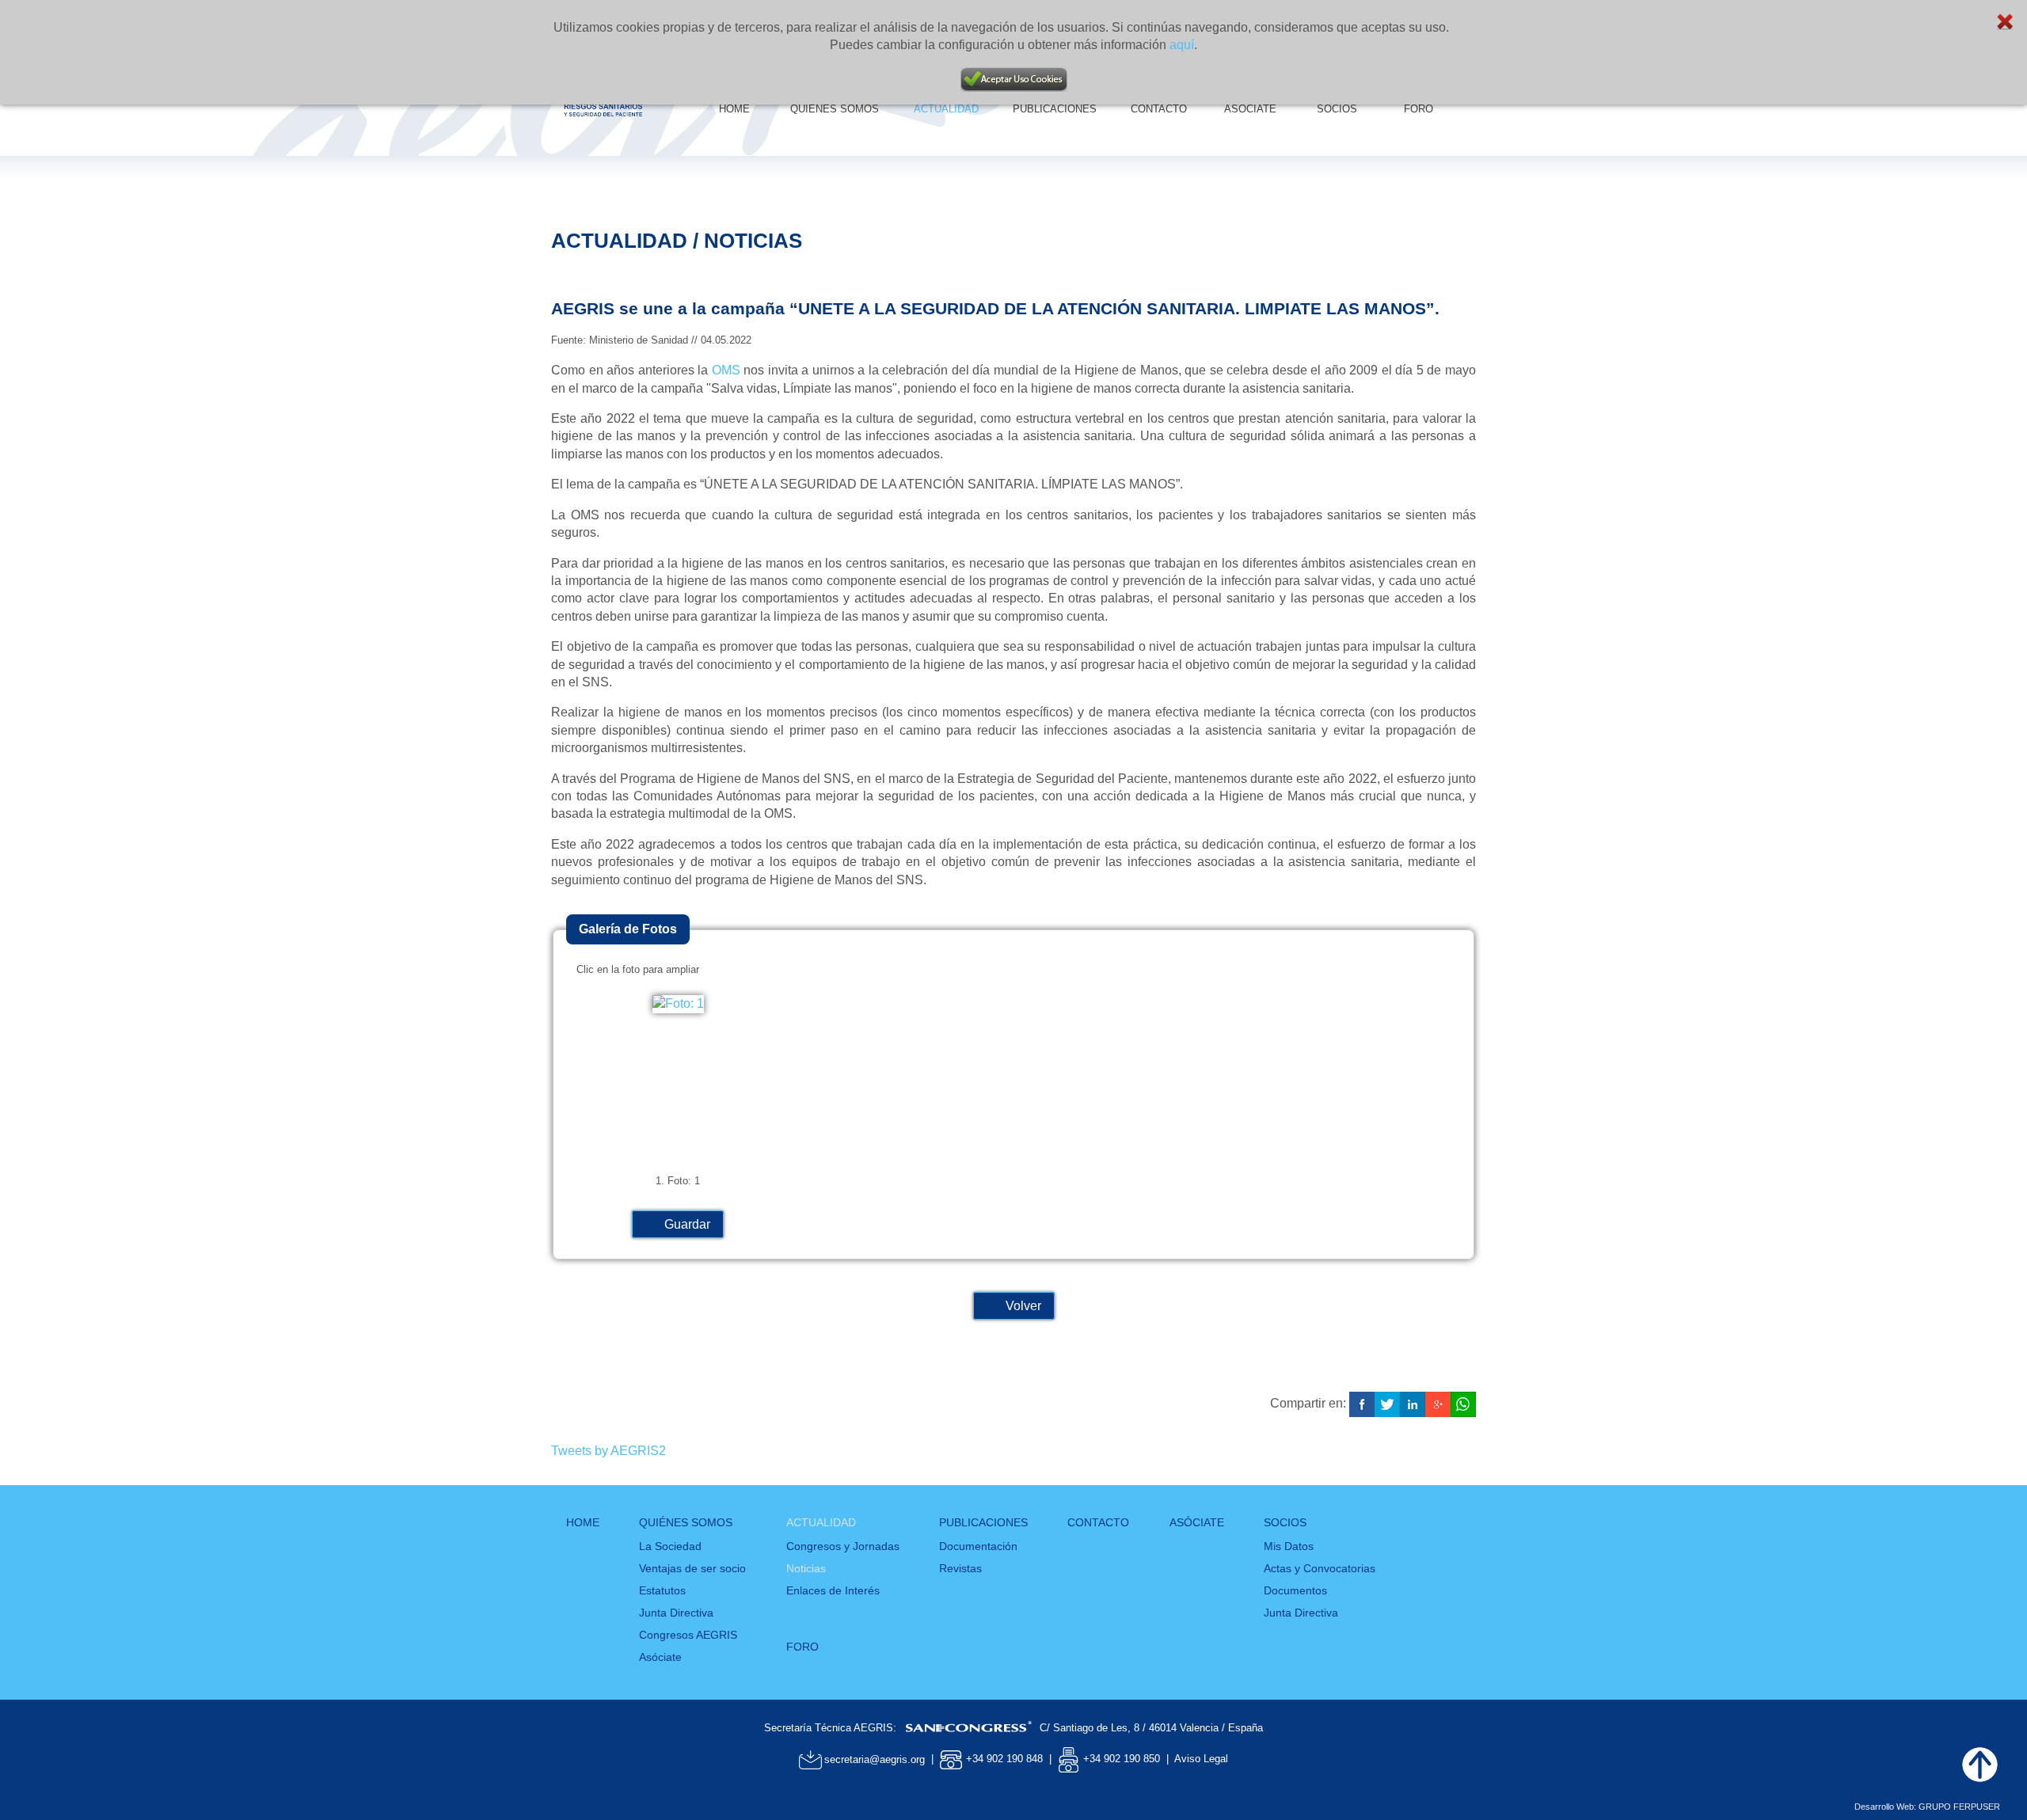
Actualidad (821, 1522)
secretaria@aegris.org (875, 1759)
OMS (726, 370)
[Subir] (1979, 1765)
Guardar (687, 1224)
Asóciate (660, 1657)
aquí (1182, 45)
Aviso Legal (1201, 1759)
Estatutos (662, 1590)
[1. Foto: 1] (678, 1003)
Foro (802, 1647)
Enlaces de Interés (833, 1590)
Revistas (960, 1568)
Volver (1023, 1306)
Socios (1285, 1522)
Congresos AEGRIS (688, 1635)
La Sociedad (670, 1546)
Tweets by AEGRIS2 (608, 1451)
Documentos (1295, 1590)
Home (583, 1522)
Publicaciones (983, 1522)
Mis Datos (1289, 1546)
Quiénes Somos (686, 1522)
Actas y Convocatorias (1320, 1568)
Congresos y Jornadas (843, 1546)
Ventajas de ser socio (692, 1568)
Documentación (978, 1546)
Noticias (806, 1568)
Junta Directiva (676, 1613)
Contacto (1098, 1522)
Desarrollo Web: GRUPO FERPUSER (1927, 1807)
